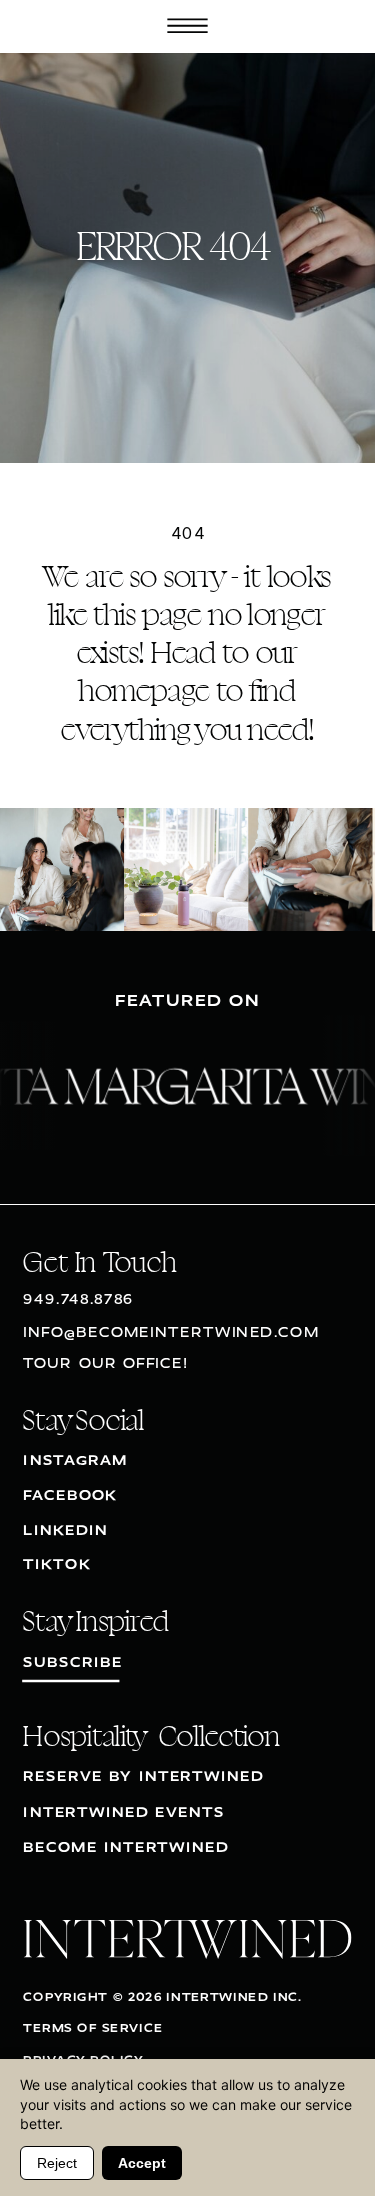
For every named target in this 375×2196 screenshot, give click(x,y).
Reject (57, 2163)
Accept (142, 2163)
